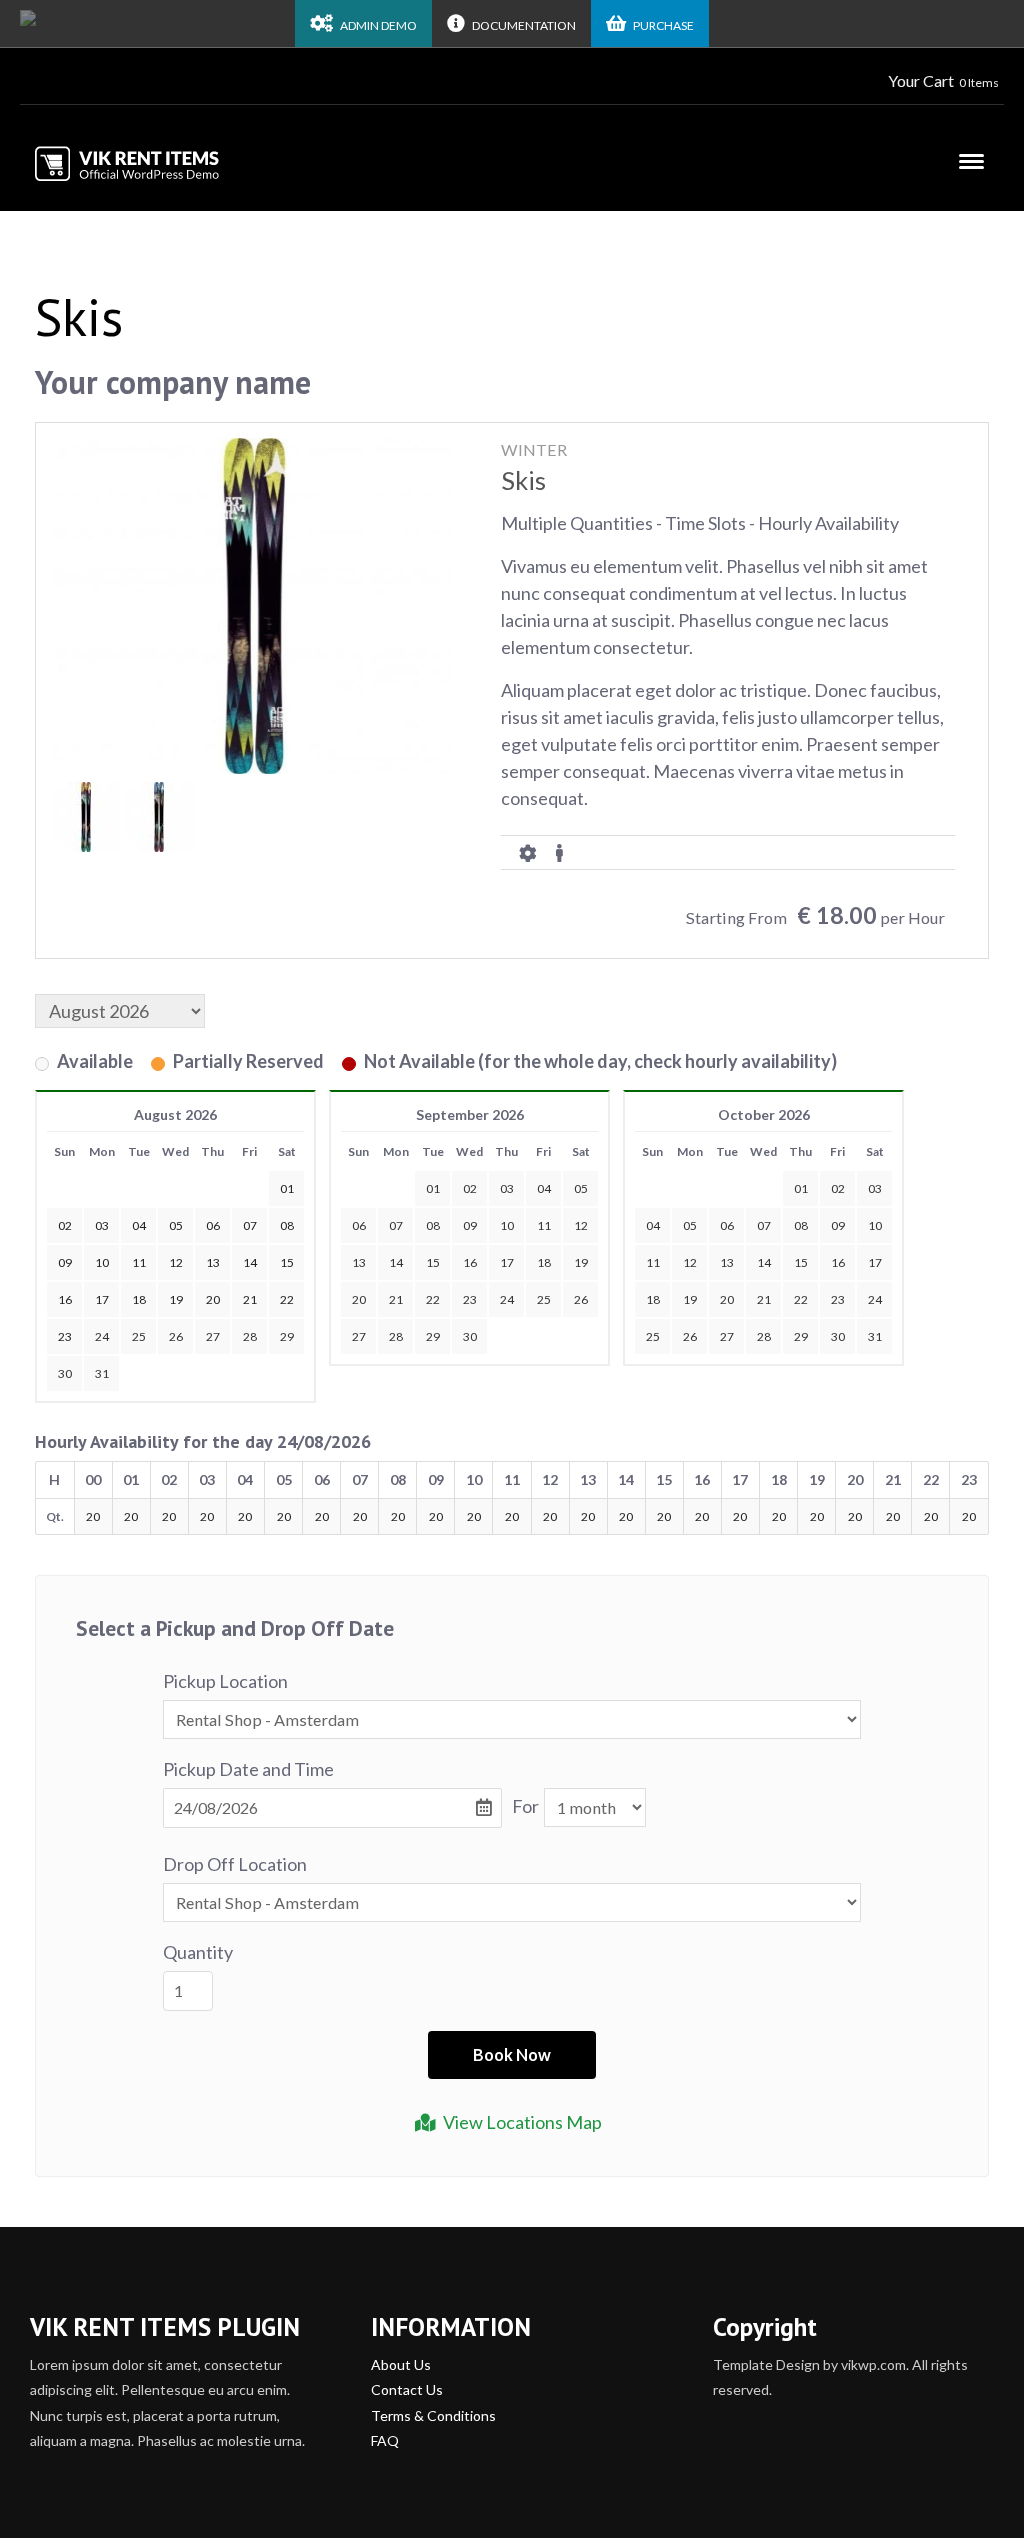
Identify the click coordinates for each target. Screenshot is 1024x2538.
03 (507, 1188)
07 (396, 1225)
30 (65, 1373)
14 (396, 1262)
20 (359, 1299)
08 (433, 1225)
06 (359, 1225)
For (525, 1806)
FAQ (385, 2440)
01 (433, 1188)
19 (581, 1262)
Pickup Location (225, 1681)
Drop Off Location (235, 1864)
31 (102, 1373)
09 (470, 1225)
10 (507, 1225)
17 (507, 1262)
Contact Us (407, 2389)
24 (102, 1336)
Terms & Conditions (433, 2415)
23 (470, 1299)
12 (581, 1225)
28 (250, 1336)
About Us (401, 2364)
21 (396, 1299)
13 (359, 1262)
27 (213, 1336)
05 (581, 1188)
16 (470, 1262)
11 (544, 1225)
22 (433, 1299)
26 (176, 1336)
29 (287, 1336)
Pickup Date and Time (248, 1769)
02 (470, 1188)
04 (544, 1188)
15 (433, 1262)
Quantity (198, 1952)
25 (139, 1336)
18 (544, 1262)
